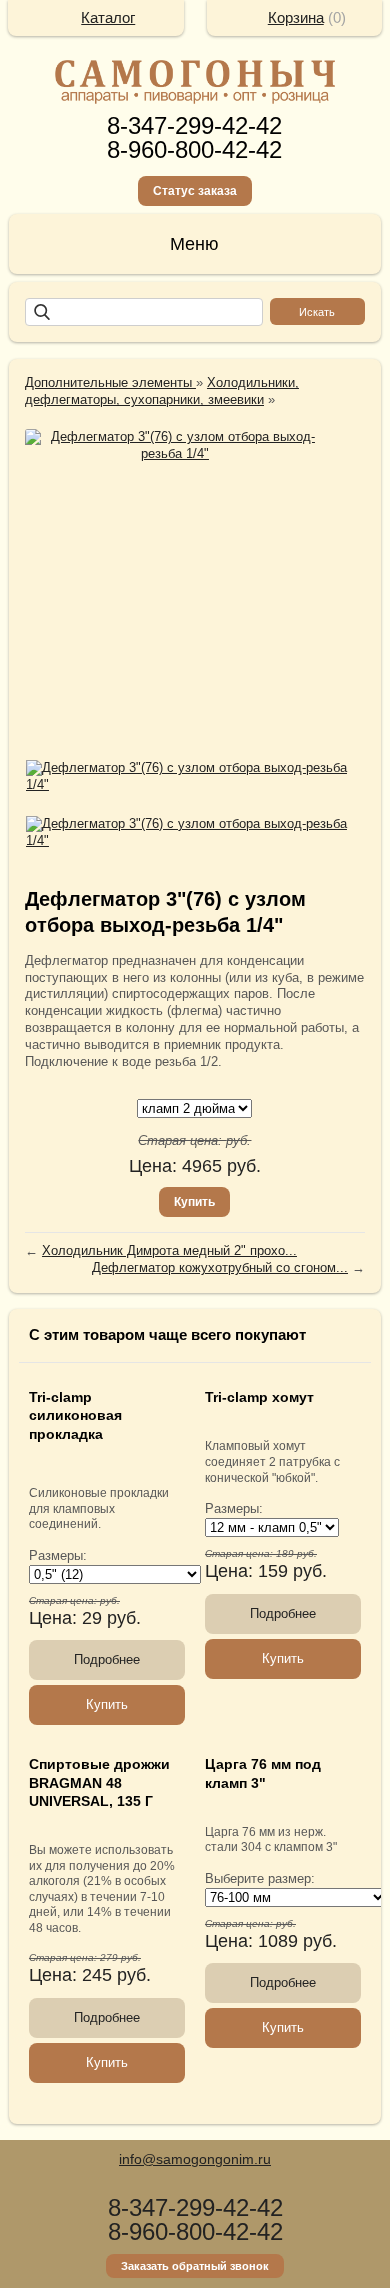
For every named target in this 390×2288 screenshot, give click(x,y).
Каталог (108, 17)
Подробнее (107, 1659)
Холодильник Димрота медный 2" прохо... (169, 1250)
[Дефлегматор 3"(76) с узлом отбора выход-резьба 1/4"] (175, 446)
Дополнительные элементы (110, 382)
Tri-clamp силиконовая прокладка (75, 1415)
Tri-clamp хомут (259, 1397)
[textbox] (144, 312)
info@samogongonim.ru (195, 2159)
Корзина (296, 17)
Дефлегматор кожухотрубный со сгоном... (220, 1267)
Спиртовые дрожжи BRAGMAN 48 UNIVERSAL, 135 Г (99, 1782)
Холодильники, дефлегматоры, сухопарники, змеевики (162, 391)
